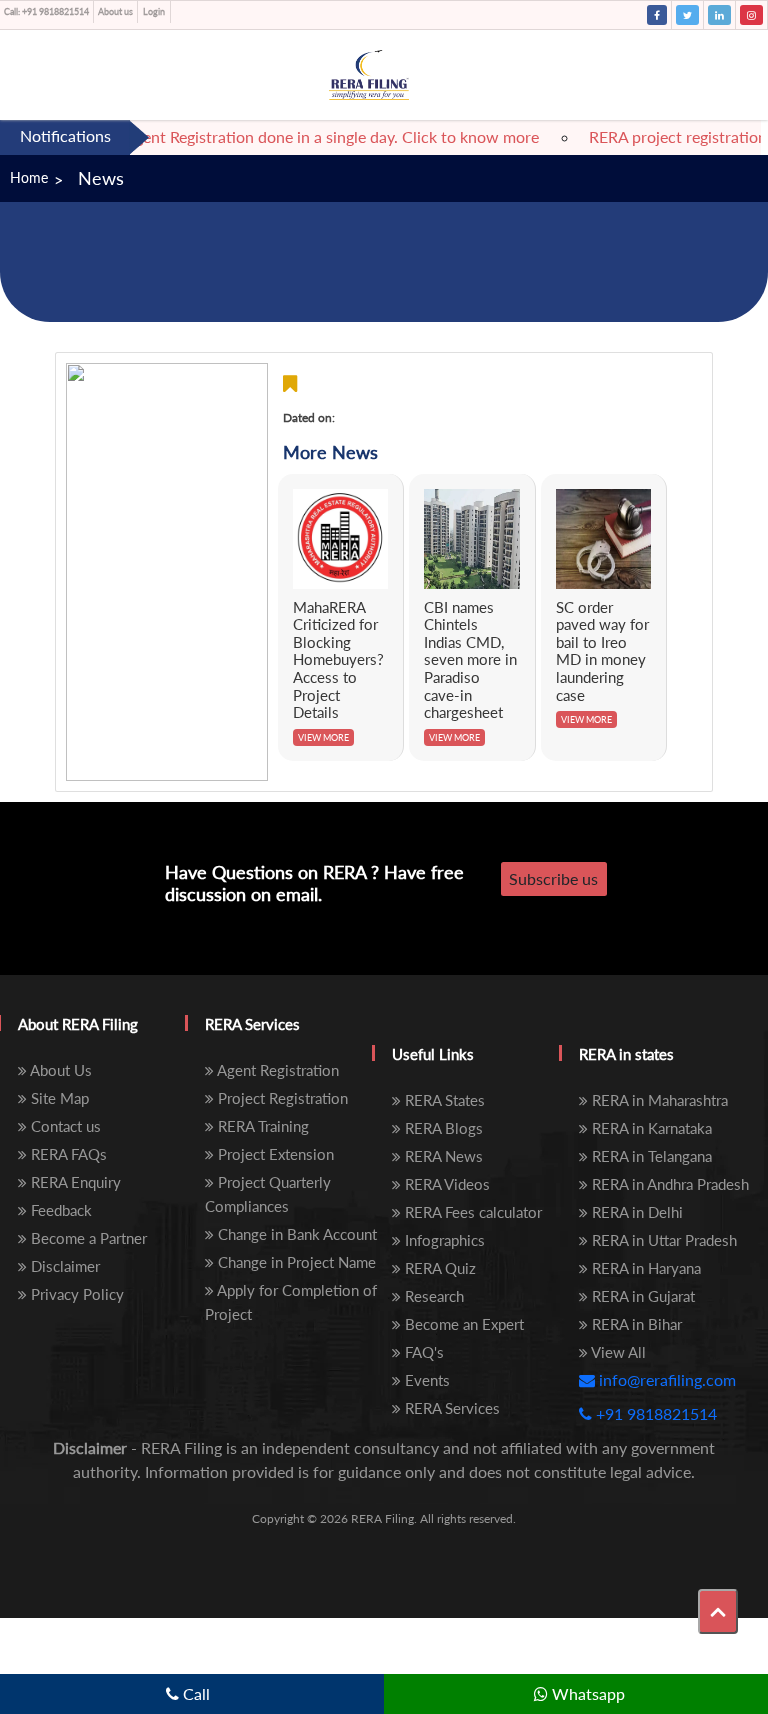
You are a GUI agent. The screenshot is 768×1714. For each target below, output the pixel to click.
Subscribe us (553, 878)
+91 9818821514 (46, 11)
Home (29, 177)
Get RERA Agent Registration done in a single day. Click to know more (285, 136)
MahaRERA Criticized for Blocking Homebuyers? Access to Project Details (338, 660)
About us (115, 11)
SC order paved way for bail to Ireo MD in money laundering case (602, 651)
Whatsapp (586, 1693)
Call (194, 1693)
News (101, 178)
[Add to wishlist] (290, 383)
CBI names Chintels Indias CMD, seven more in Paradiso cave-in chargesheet (470, 660)
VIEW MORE (323, 737)
